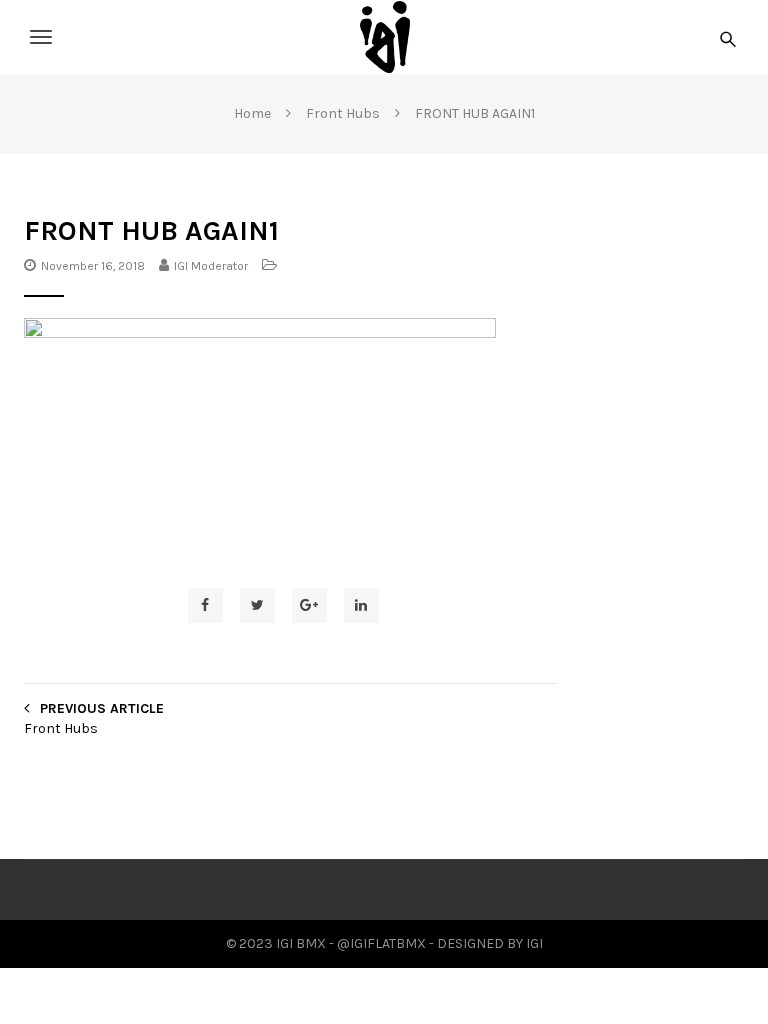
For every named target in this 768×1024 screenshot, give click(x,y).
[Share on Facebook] (205, 605)
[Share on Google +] (309, 605)
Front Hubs (61, 728)
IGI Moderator (211, 266)
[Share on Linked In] (361, 605)
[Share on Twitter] (257, 605)
